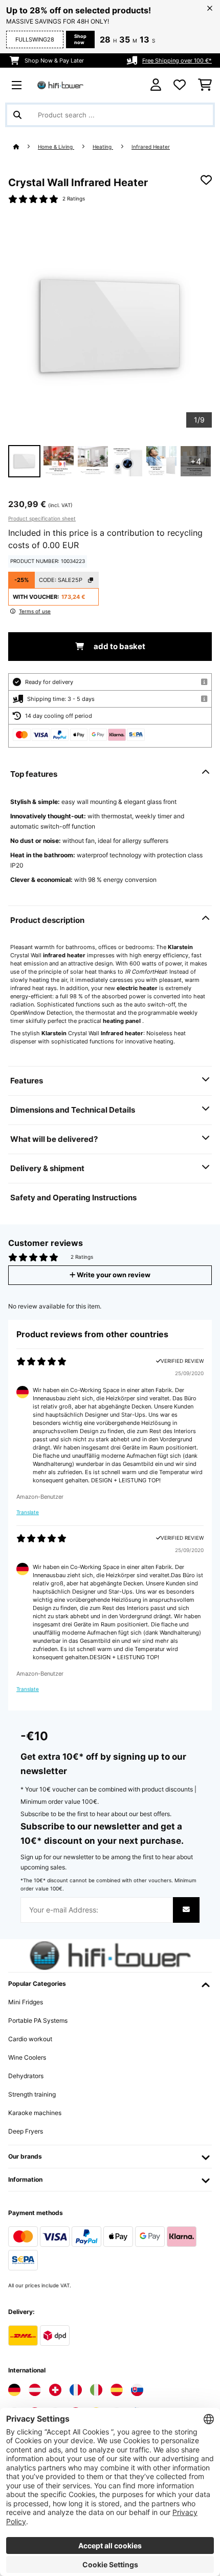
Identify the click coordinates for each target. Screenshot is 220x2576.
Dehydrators (26, 2076)
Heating (103, 147)
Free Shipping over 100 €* (177, 61)
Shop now (80, 39)
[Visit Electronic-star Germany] (14, 2390)
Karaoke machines (35, 2113)
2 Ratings (74, 199)
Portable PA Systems (38, 2020)
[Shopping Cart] (205, 85)
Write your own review (113, 1275)
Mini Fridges (26, 2002)
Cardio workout (30, 2039)
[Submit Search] (17, 115)
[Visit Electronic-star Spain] (117, 2390)
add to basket (119, 647)
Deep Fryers (26, 2131)
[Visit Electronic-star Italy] (96, 2390)
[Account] (156, 85)
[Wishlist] (180, 85)
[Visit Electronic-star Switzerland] (55, 2390)
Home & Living (56, 147)
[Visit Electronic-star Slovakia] (137, 2390)
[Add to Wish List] (206, 180)
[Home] (26, 147)
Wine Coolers (27, 2057)
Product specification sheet (42, 518)
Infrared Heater (151, 147)
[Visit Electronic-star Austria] (35, 2390)
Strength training (32, 2094)
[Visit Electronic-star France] (76, 2390)
